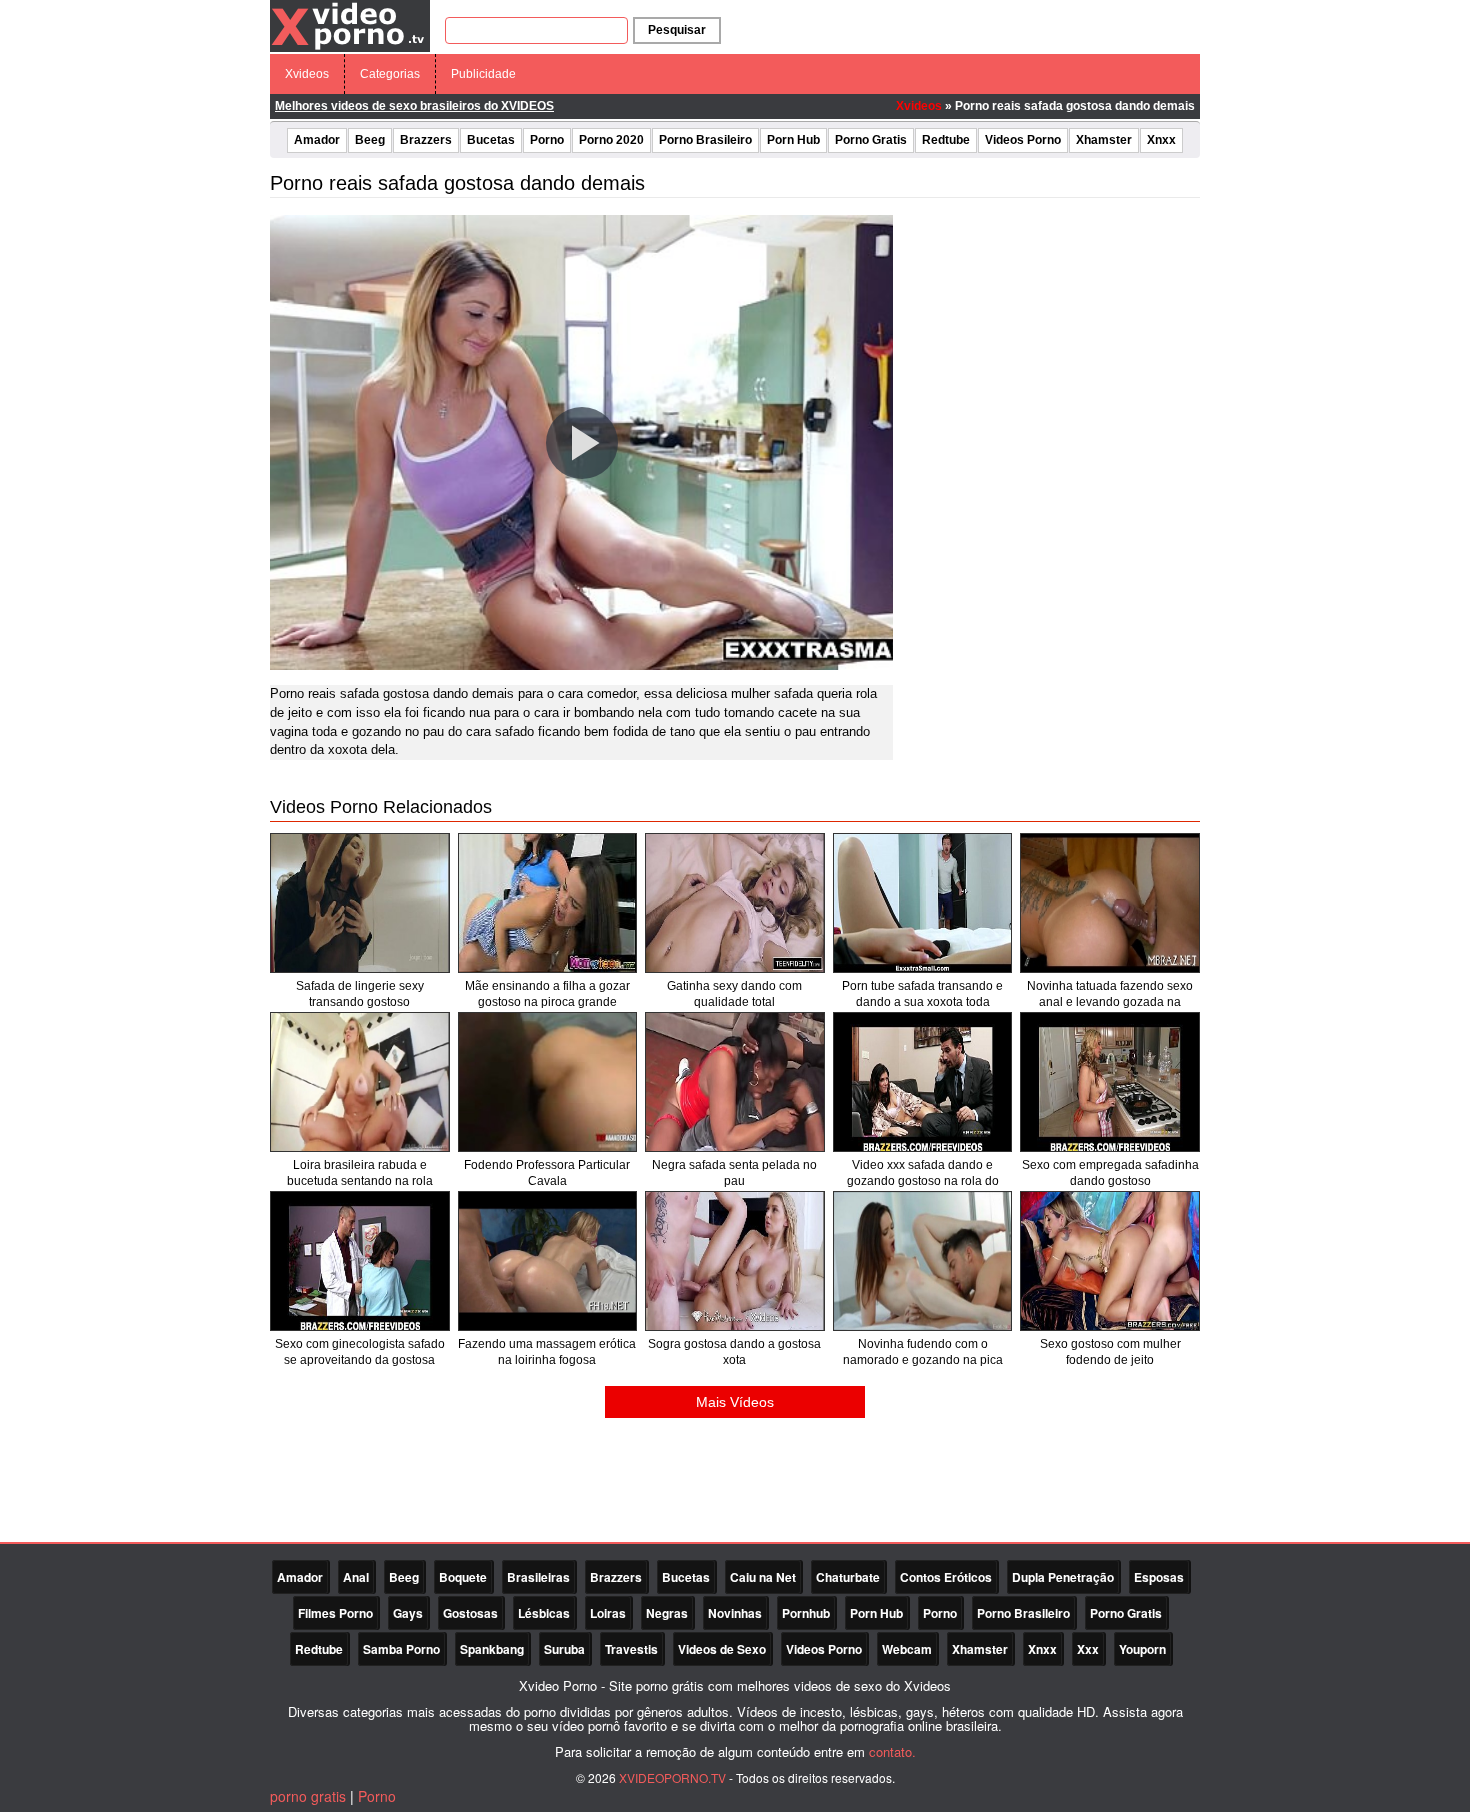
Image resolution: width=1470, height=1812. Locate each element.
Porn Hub (793, 140)
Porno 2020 (611, 140)
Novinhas (735, 1613)
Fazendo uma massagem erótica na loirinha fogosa (547, 1352)
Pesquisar (677, 30)
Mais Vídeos (735, 1402)
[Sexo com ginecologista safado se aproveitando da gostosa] (360, 1261)
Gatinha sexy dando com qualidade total (734, 994)
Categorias (390, 74)
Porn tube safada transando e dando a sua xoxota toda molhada (922, 1002)
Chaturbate (848, 1577)
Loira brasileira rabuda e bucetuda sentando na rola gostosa (360, 1181)
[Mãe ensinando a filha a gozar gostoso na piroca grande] (548, 903)
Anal (356, 1577)
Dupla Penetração (1063, 1577)
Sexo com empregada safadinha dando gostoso (1110, 1173)
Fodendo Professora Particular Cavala (547, 1173)
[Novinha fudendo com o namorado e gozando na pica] (923, 1261)
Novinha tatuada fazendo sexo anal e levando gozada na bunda (1110, 1002)
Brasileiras (538, 1577)
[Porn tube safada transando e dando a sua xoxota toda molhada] (923, 903)
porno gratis (308, 1796)
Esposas (1159, 1577)
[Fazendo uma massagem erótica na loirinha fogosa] (548, 1261)
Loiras (608, 1613)
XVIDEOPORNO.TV (672, 1777)
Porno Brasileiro (705, 140)
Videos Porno (1023, 140)
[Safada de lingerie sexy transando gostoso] (360, 903)
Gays (408, 1613)
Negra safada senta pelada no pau (734, 1173)
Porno (547, 140)
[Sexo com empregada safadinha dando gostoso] (1110, 1082)
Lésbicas (544, 1613)
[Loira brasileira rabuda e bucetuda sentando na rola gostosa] (360, 1082)
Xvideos (307, 74)
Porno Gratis (871, 140)
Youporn (1142, 1649)
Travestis (631, 1649)
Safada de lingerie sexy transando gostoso (360, 994)
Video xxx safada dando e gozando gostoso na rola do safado (923, 1181)
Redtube (946, 140)
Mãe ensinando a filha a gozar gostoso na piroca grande (547, 994)
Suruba (564, 1649)
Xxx (1088, 1649)
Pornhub (806, 1613)
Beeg (370, 140)
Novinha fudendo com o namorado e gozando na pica (923, 1352)
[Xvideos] (350, 25)
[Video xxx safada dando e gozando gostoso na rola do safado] (923, 1082)
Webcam (907, 1649)
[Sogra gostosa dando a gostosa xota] (735, 1261)
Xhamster (1104, 140)
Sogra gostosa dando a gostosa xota (734, 1352)
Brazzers (426, 140)
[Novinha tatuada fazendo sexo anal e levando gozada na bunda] (1110, 903)
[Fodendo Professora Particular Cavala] (548, 1082)
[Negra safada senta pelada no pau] (735, 1082)
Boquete (463, 1577)
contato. (892, 1751)
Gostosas (470, 1613)
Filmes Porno (335, 1613)
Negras (667, 1613)
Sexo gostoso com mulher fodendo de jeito (1110, 1352)
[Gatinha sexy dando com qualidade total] (735, 903)
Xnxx (1161, 140)
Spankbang (492, 1649)
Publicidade (483, 74)
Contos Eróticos (946, 1577)
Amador (317, 140)
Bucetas (491, 140)
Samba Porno (401, 1649)
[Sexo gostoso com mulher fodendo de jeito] (1110, 1261)
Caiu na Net (763, 1577)
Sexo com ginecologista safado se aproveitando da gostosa (360, 1352)
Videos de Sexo (722, 1649)
